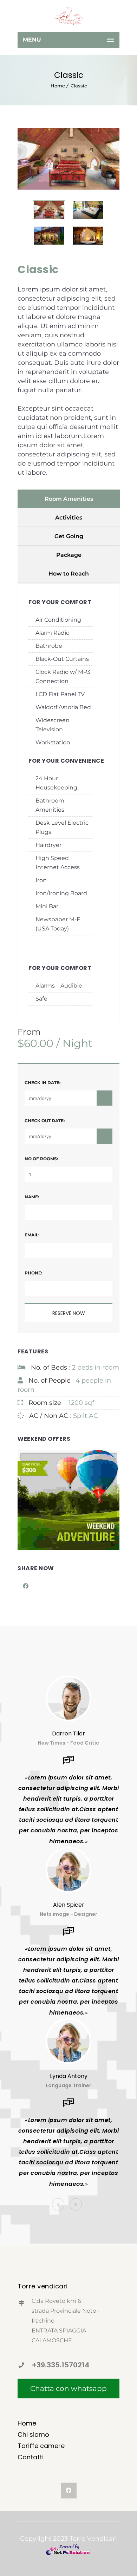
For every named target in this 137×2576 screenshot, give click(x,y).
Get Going (69, 536)
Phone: (33, 1273)
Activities (69, 518)
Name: (32, 1197)
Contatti (31, 2457)
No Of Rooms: (41, 1159)
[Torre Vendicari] (68, 16)
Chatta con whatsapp (68, 2389)
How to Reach (69, 574)
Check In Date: (43, 1083)
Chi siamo (33, 2434)
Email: (32, 1235)
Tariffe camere (41, 2446)
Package (69, 555)
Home (58, 86)
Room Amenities (69, 499)
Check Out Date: (45, 1121)
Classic (79, 86)
